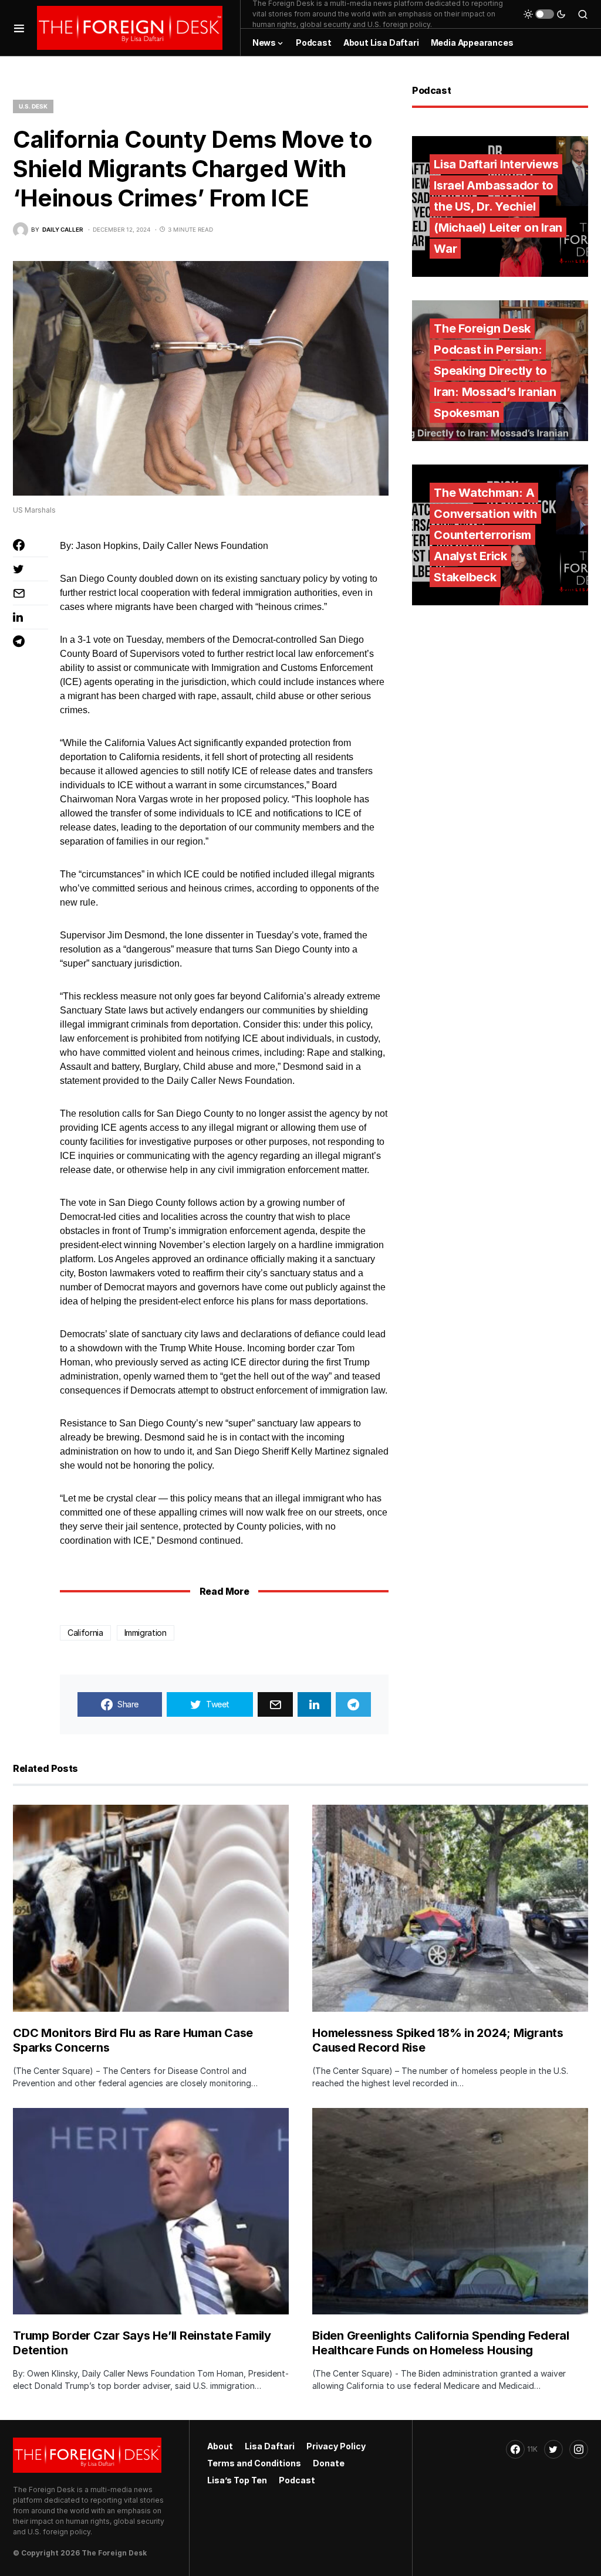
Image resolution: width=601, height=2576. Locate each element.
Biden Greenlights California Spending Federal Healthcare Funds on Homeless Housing (441, 2343)
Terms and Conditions (254, 2463)
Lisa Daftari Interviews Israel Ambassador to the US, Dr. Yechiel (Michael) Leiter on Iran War (498, 206)
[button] (19, 28)
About (220, 2446)
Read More (224, 1591)
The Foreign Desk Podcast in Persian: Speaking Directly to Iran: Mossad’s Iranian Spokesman (495, 371)
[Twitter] (553, 2449)
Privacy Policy (336, 2446)
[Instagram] (579, 2449)
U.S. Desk (33, 106)
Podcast (297, 2480)
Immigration (146, 1633)
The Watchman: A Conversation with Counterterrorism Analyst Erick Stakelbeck (485, 535)
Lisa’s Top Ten (237, 2480)
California (85, 1633)
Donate (329, 2463)
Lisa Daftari (270, 2446)
